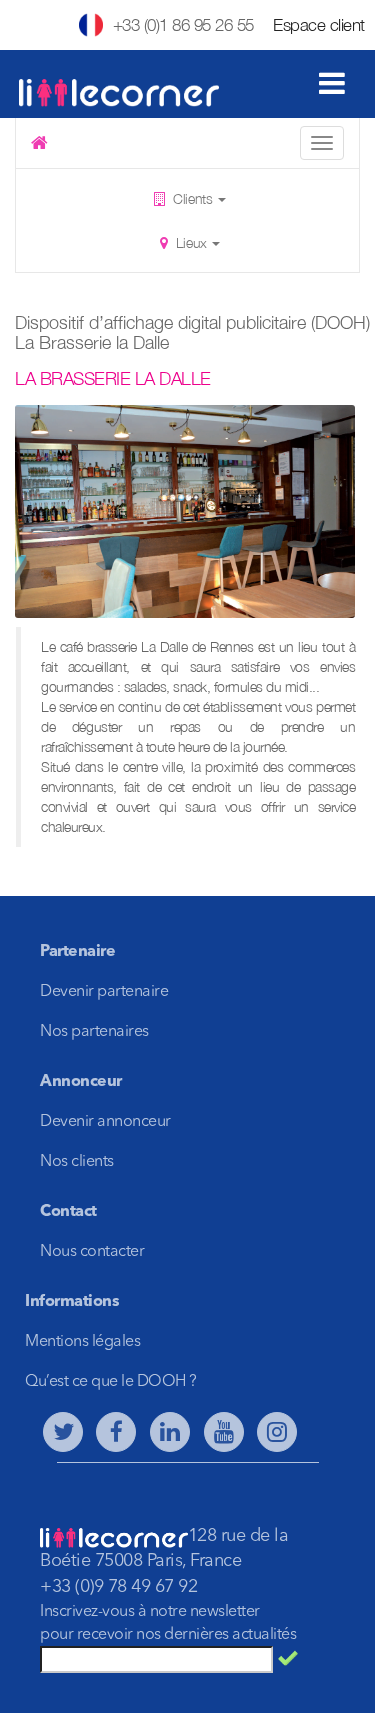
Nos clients (77, 1162)
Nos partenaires (94, 1032)
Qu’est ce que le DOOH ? (111, 1382)
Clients (193, 198)
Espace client (319, 25)
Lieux (191, 242)
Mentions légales (82, 1342)
